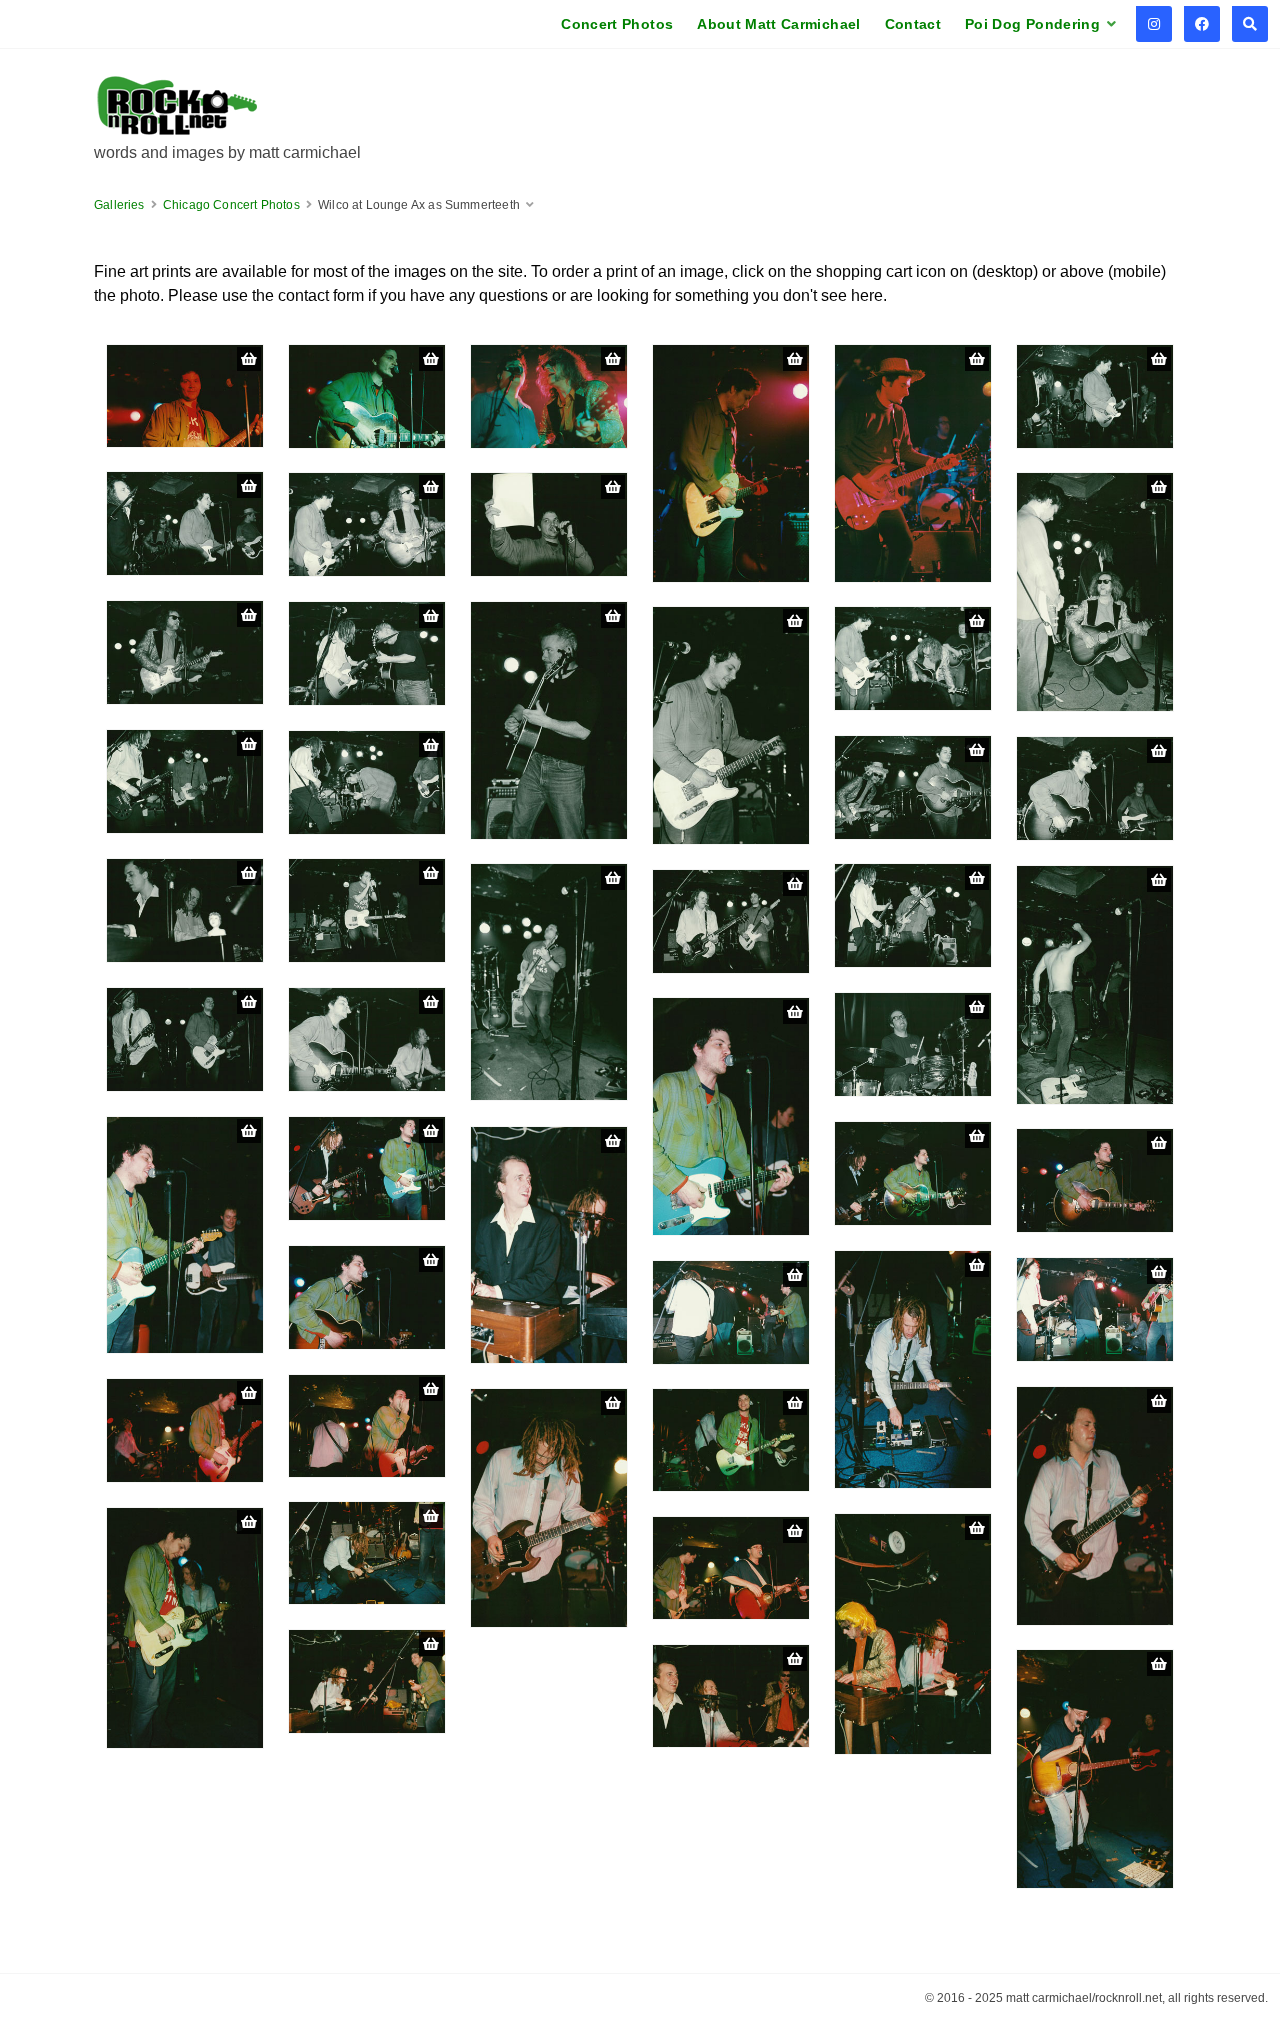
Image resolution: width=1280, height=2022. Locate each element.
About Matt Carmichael (778, 24)
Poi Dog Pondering (1032, 24)
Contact (913, 24)
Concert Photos (617, 24)
